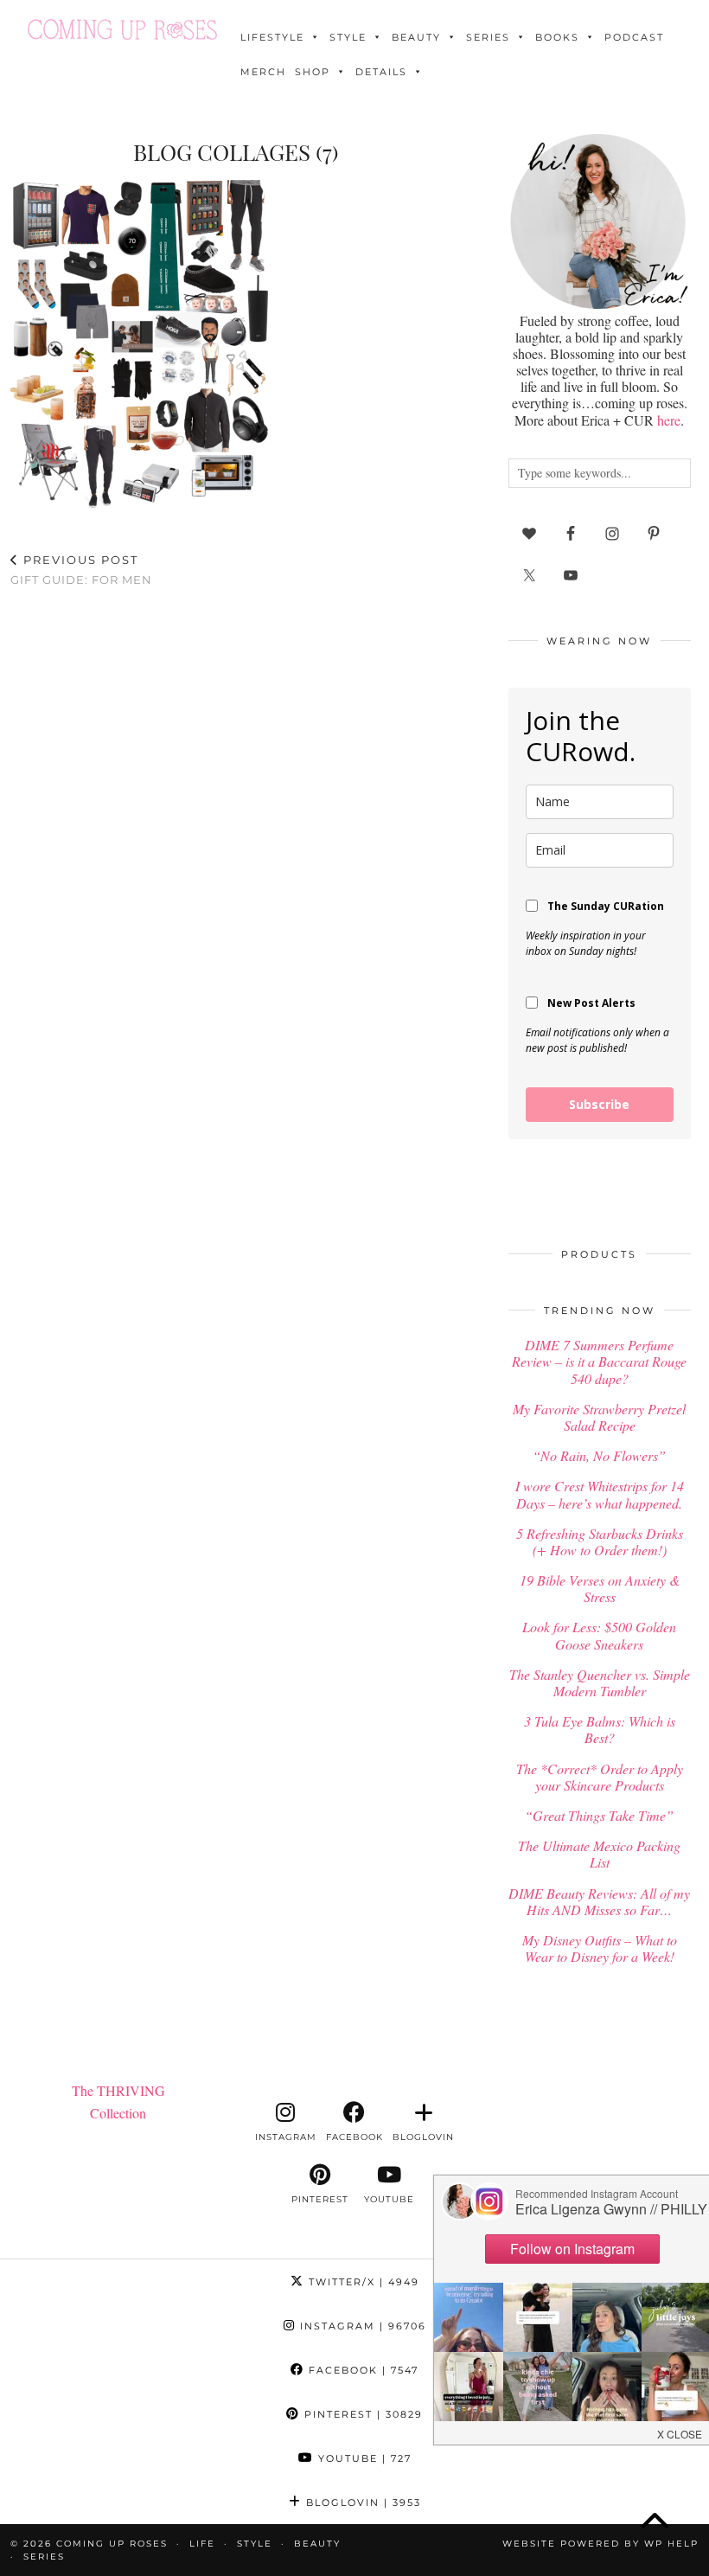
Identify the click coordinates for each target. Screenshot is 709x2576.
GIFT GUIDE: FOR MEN (81, 570)
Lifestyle (272, 37)
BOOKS (557, 37)
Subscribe (599, 1104)
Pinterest (361, 2414)
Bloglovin (361, 2502)
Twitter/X (362, 2282)
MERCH (263, 72)
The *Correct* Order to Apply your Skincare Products (600, 1777)
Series (488, 37)
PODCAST (634, 37)
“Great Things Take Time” (599, 1815)
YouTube (363, 2458)
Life (202, 2544)
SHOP (313, 72)
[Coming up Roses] (122, 29)
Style (348, 37)
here (669, 420)
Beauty (416, 37)
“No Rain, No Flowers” (599, 1455)
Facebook (361, 2370)
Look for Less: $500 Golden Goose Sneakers (599, 1635)
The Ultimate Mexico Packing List (599, 1854)
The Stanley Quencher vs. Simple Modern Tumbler (600, 1682)
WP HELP (671, 2544)
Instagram (361, 2326)
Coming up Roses (112, 2544)
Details (381, 72)
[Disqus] (236, 826)
